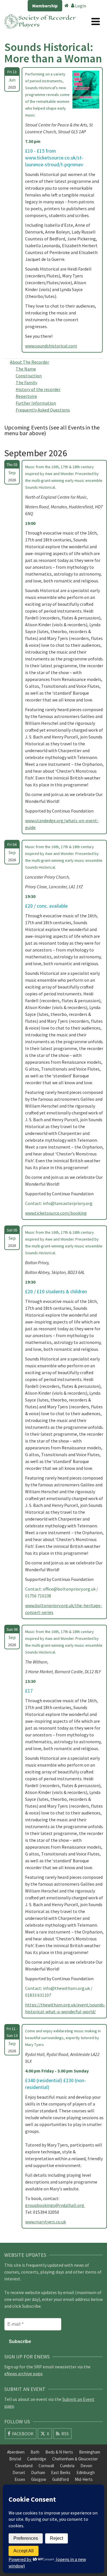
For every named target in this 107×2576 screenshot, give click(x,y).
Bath (35, 2452)
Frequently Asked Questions (43, 410)
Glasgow (39, 2479)
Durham (38, 2472)
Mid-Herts (84, 2479)
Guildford (60, 2479)
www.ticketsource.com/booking (56, 1213)
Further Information (36, 403)
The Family (26, 382)
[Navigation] (96, 21)
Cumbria (67, 2466)
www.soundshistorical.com (51, 346)
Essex (20, 2479)
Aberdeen (16, 2452)
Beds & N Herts (59, 2452)
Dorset (19, 2472)
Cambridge (37, 2459)
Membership (45, 6)
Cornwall (46, 2466)
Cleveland (24, 2466)
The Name (26, 369)
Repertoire (26, 396)
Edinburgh (86, 2472)
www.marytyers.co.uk (46, 2222)
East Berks (61, 2472)
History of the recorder (38, 389)
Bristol (15, 2459)
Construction (29, 376)
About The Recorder (30, 362)
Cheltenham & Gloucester (75, 2459)
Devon (86, 2466)
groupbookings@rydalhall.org (55, 2205)
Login (80, 6)
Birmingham (90, 2452)
